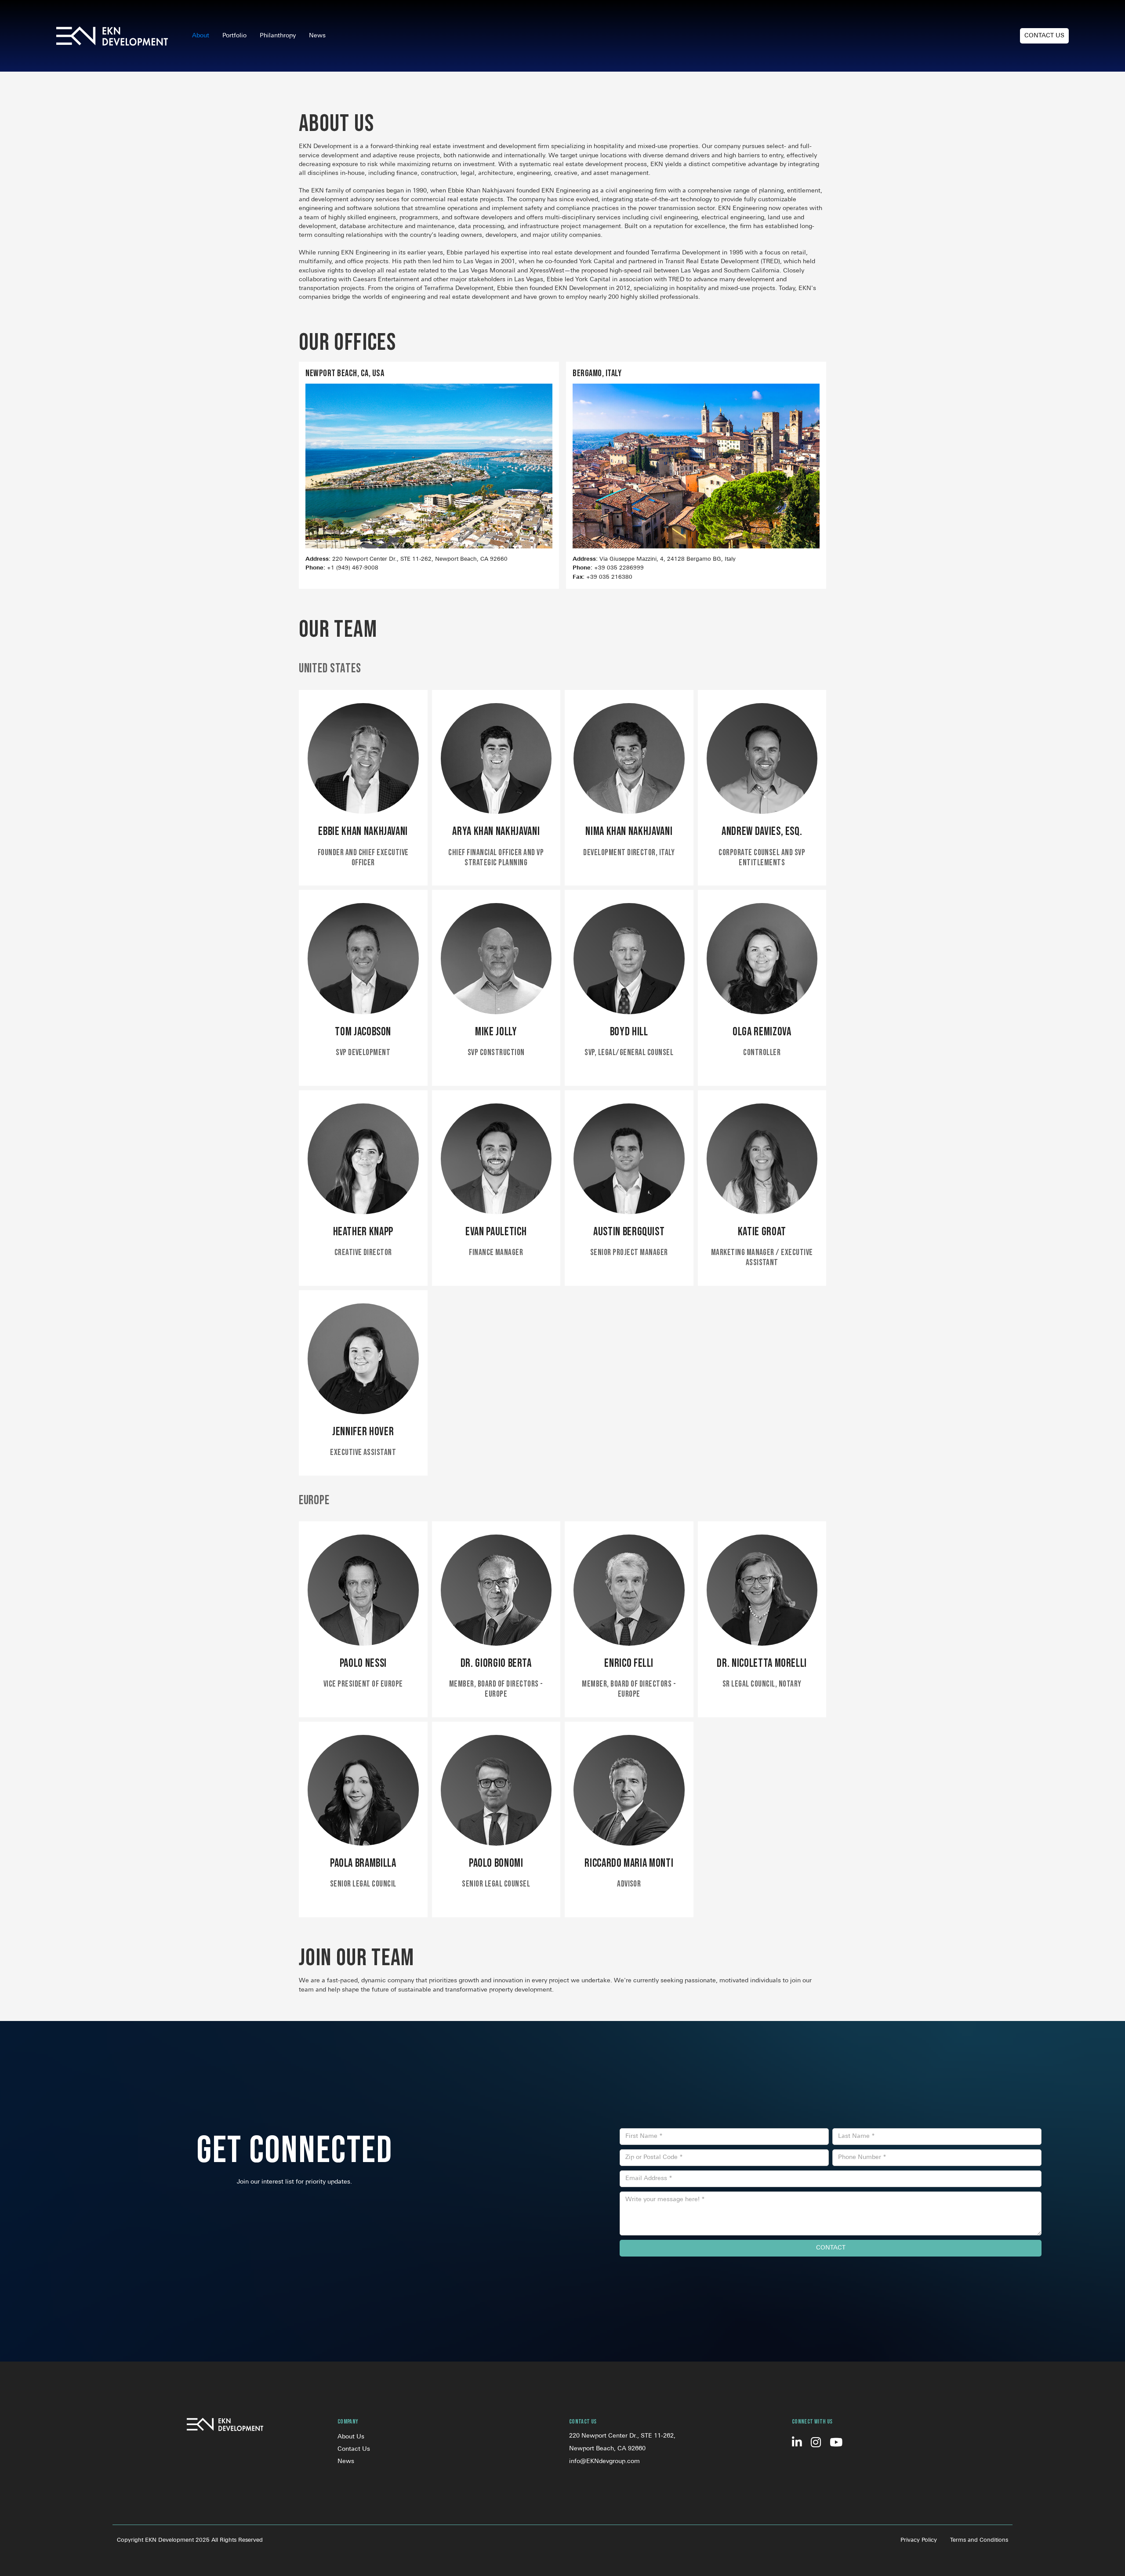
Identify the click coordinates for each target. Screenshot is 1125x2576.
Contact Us (1044, 36)
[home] (112, 36)
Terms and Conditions (979, 2540)
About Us (351, 2437)
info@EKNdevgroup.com (604, 2462)
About (201, 36)
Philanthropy (278, 36)
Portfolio (234, 36)
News (317, 36)
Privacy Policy (919, 2540)
